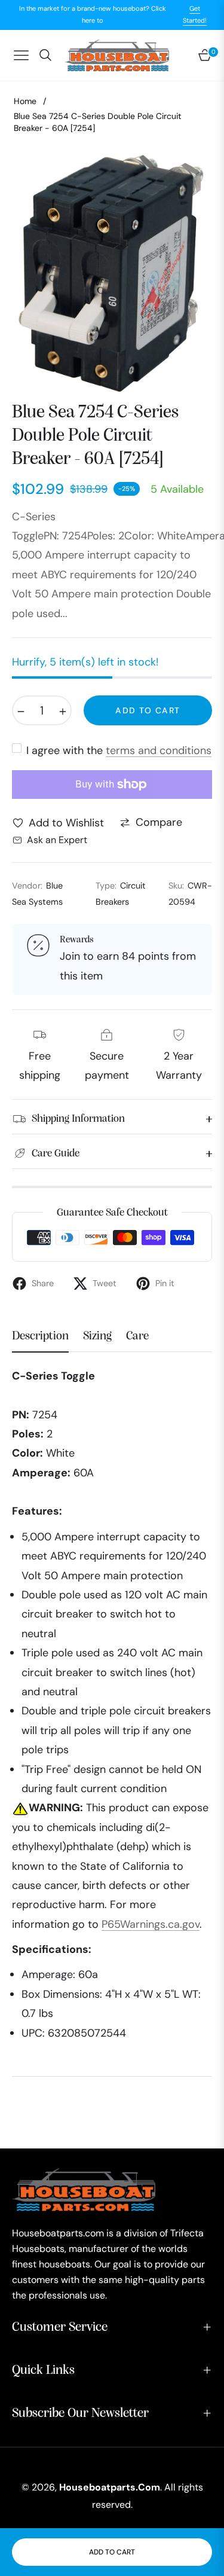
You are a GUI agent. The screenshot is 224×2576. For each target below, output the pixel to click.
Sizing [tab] (97, 1336)
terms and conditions (159, 750)
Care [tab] (137, 1336)
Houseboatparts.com (110, 2487)
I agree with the (119, 750)
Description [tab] (40, 1336)
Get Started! (195, 14)
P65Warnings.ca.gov (151, 1924)
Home (25, 101)
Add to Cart (112, 2552)
